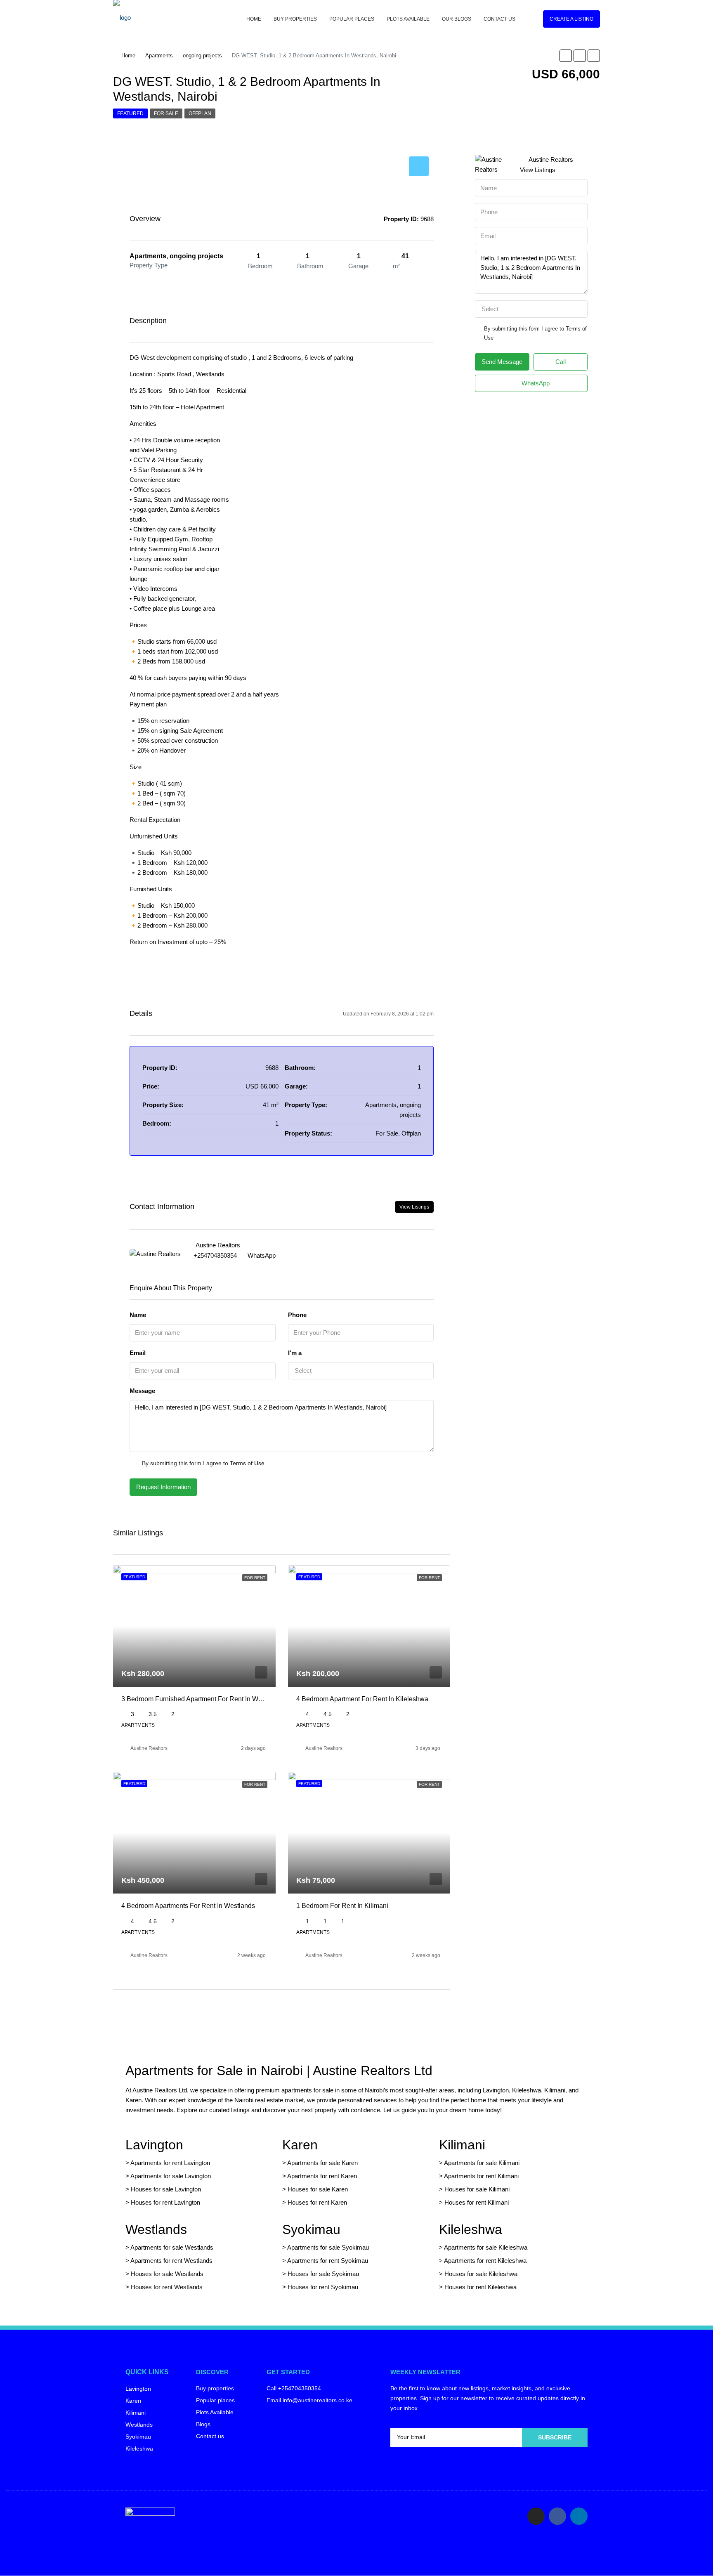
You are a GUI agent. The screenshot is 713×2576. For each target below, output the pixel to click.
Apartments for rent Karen (322, 2176)
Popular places (352, 19)
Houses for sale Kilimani (477, 2189)
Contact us (499, 19)
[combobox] (361, 1371)
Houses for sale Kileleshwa (481, 2274)
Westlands (156, 2229)
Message (142, 1391)
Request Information (163, 1487)
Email (138, 1353)
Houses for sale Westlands (167, 2274)
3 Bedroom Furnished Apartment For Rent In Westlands (202, 1699)
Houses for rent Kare (316, 2202)
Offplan (200, 113)
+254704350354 (215, 1255)
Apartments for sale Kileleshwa (486, 2247)
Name (138, 1315)
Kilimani (462, 2145)
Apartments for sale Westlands (172, 2247)
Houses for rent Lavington (165, 2202)
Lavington (154, 2145)
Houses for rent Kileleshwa (480, 2287)
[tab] (419, 166)
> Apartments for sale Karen (320, 2163)
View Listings (414, 1207)
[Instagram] (536, 2516)
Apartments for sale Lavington (170, 2176)
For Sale (166, 113)
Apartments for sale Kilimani (482, 2163)
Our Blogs (457, 19)
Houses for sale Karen (318, 2189)
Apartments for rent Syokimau (328, 2261)
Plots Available (408, 19)
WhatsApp (262, 1255)
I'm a (295, 1353)
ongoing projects (202, 55)
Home (254, 19)
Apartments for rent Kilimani (481, 2176)
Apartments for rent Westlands (171, 2261)
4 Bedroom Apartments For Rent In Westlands (188, 1906)
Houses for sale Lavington (166, 2189)
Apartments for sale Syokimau (328, 2247)
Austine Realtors (149, 1748)
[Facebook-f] (557, 2516)
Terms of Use (247, 1463)
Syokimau (311, 2229)
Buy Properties (295, 19)
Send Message (502, 362)
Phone (297, 1315)
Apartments (159, 55)
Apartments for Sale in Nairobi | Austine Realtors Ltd (279, 2071)
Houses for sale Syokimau (323, 2274)
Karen (300, 2145)
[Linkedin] (579, 2516)
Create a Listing (571, 19)
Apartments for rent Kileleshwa (485, 2261)
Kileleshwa (471, 2229)
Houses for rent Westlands (167, 2287)
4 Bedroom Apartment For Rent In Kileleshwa (362, 1699)
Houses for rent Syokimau (323, 2287)
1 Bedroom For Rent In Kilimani (342, 1906)
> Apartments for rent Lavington (168, 2163)
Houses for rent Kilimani (477, 2202)
